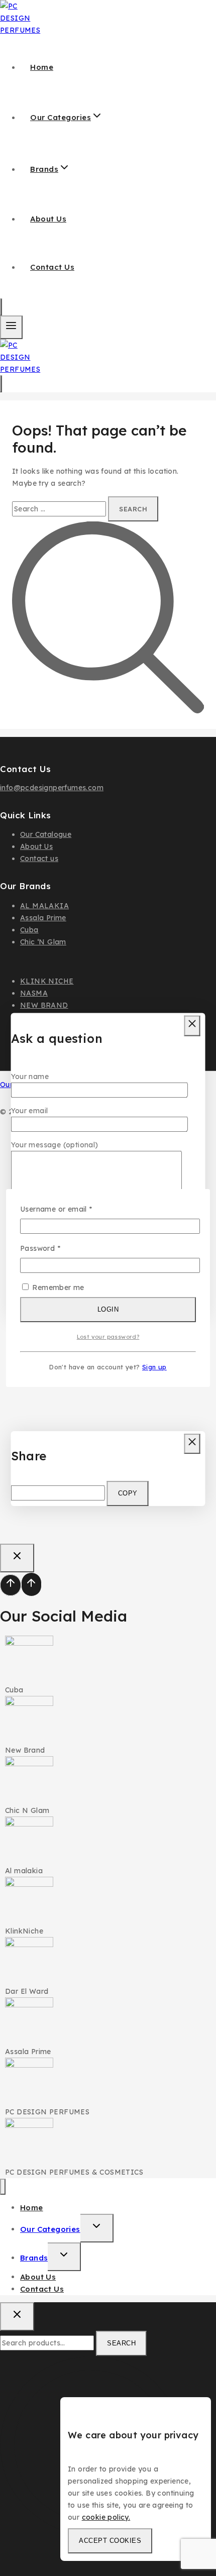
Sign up (154, 1367)
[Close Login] (17, 1558)
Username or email (72, 1208)
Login (108, 1309)
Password (56, 1248)
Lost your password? (108, 1337)
